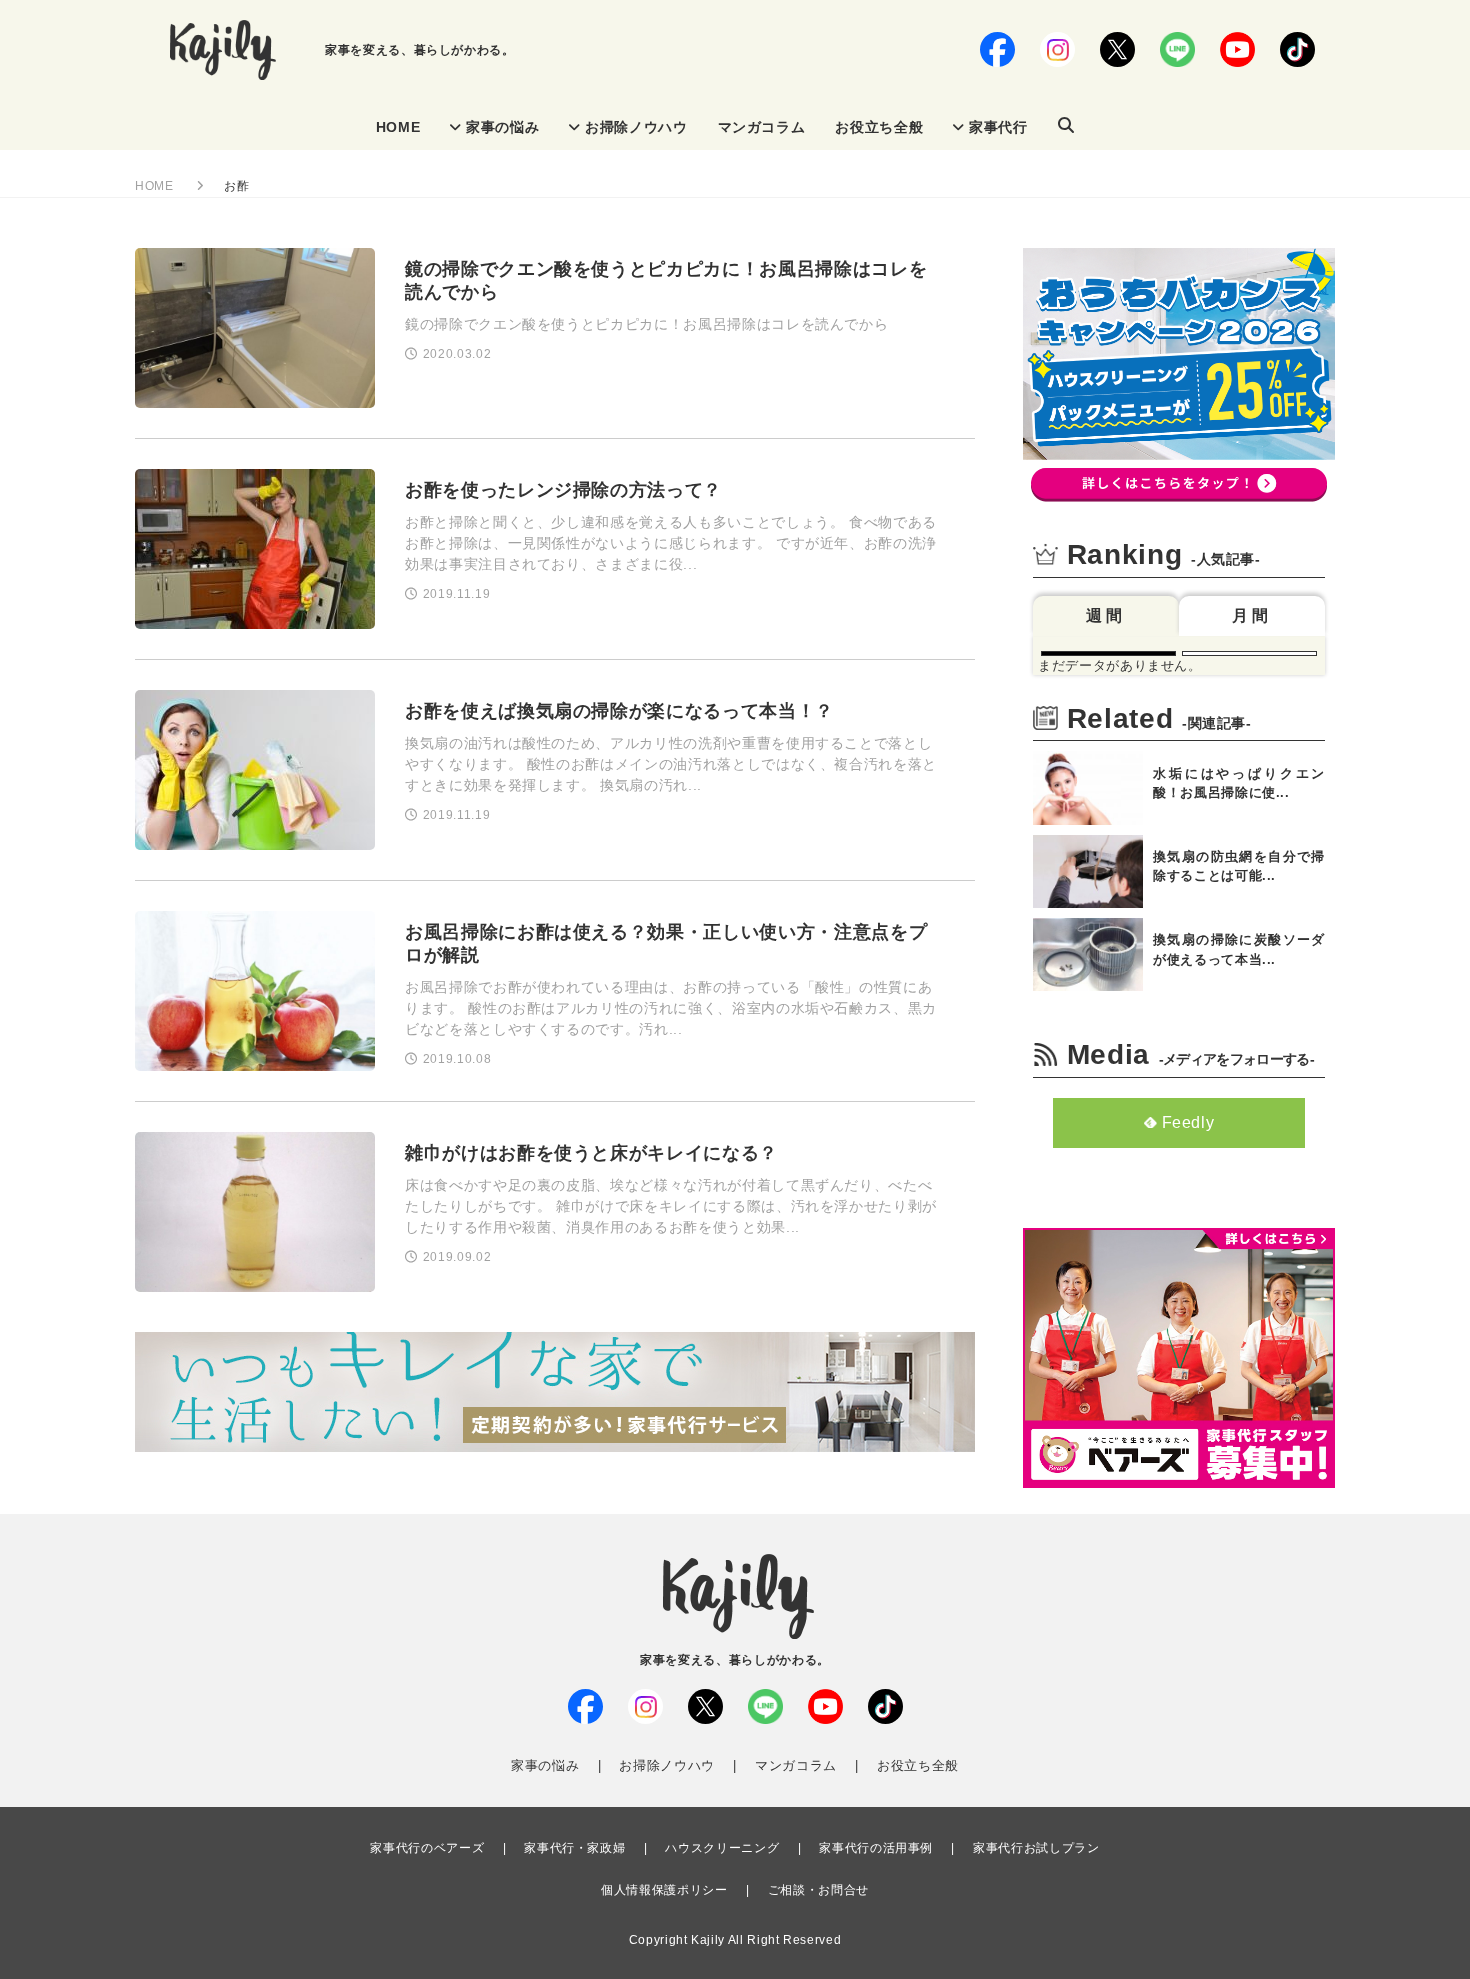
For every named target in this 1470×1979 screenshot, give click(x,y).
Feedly (1188, 1122)
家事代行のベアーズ (427, 1848)
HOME (398, 127)
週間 (1106, 615)
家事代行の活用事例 (876, 1848)
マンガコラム (762, 127)
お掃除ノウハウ (636, 127)
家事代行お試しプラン (1036, 1848)
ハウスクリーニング (722, 1848)
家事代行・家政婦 (574, 1848)
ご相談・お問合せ (818, 1890)
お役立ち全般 (879, 127)
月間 (1252, 615)
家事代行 (998, 127)
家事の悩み (502, 127)
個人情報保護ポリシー (664, 1890)
